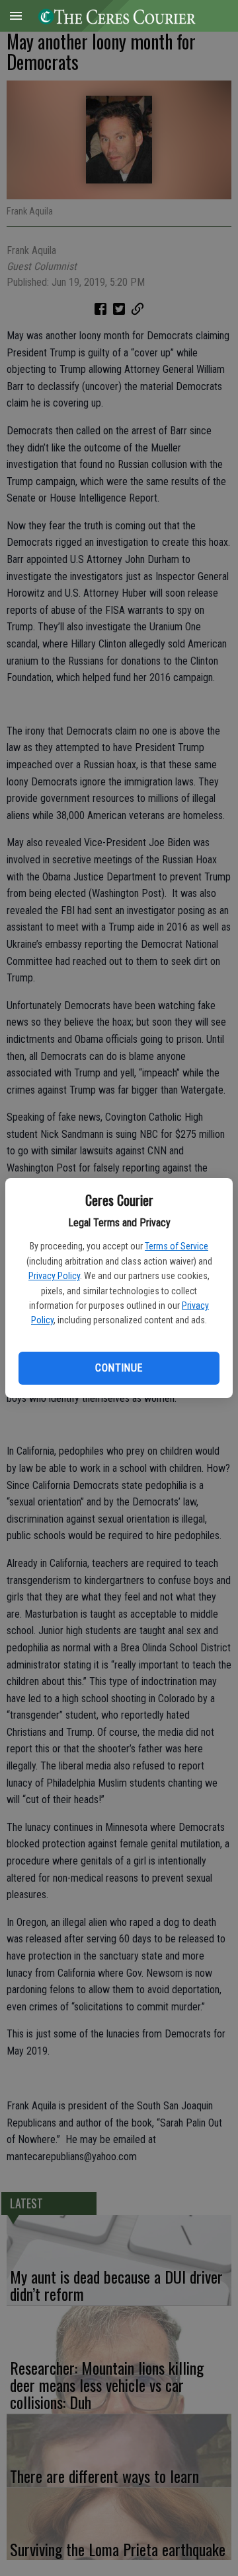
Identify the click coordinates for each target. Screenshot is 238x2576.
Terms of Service (177, 1246)
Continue (119, 1368)
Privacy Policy (54, 1276)
